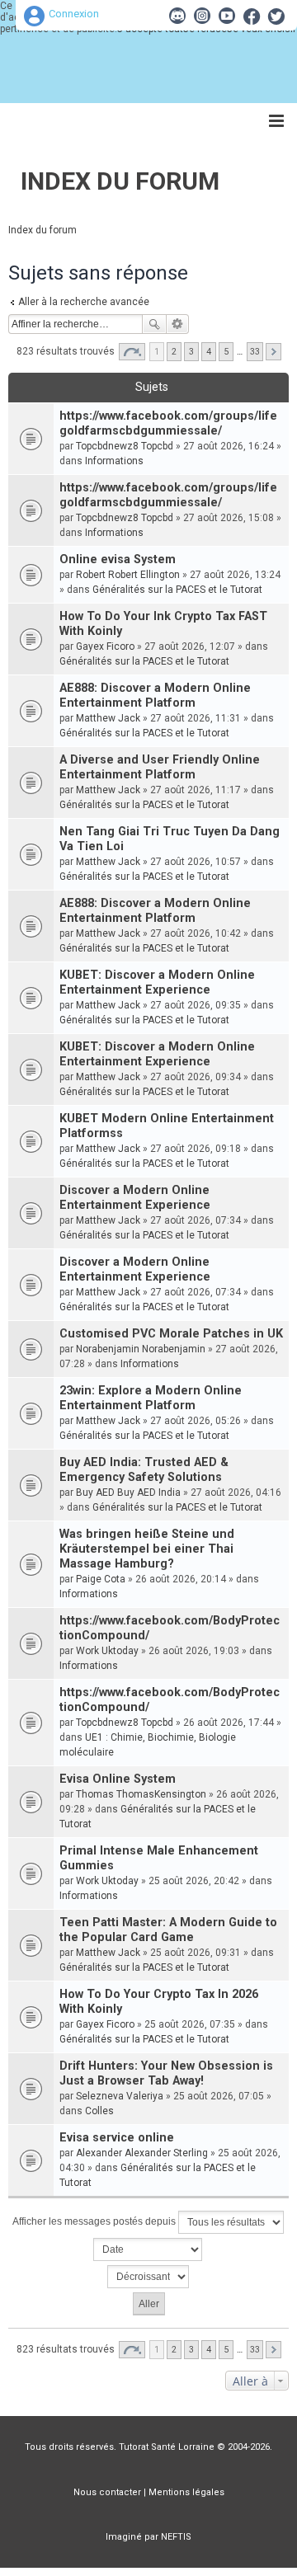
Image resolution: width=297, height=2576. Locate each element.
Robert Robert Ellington (128, 575)
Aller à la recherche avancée (84, 302)
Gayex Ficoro (105, 646)
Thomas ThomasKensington (141, 1794)
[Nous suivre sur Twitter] (276, 16)
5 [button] (226, 352)
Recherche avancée (178, 324)
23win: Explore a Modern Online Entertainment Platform (151, 1398)
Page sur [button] (132, 352)
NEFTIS (176, 2537)
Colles (99, 2111)
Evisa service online (117, 2138)
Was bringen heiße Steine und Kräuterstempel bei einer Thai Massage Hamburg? (147, 1549)
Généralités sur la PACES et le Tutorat (177, 590)
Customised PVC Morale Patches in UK (171, 1334)
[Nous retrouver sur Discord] (177, 16)
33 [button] (255, 352)
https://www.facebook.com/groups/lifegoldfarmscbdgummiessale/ (168, 423)
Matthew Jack (108, 718)
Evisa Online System (118, 1779)
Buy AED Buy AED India (128, 1492)
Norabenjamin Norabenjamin (141, 1349)
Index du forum (120, 181)
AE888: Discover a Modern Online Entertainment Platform (155, 696)
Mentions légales (186, 2492)
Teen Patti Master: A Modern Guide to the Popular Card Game (168, 1930)
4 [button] (209, 352)
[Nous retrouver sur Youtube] (227, 16)
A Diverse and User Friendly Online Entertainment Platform (160, 767)
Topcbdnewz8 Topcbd (125, 446)
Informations (114, 461)
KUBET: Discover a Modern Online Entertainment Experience (157, 982)
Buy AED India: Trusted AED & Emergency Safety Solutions (144, 1470)
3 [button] (191, 352)
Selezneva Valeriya (120, 2096)
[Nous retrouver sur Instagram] (202, 16)
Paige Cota (101, 1579)
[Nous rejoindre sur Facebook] (252, 16)
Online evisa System (118, 559)
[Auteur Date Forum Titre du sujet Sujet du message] (148, 2249)
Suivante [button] (273, 352)
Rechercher (154, 324)
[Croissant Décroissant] (148, 2277)
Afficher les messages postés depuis (95, 2221)
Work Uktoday (107, 1651)
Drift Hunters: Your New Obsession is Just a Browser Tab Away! (166, 2073)
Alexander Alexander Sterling (142, 2153)
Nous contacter (107, 2492)
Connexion (74, 14)
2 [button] (174, 352)
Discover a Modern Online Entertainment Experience (135, 1198)
